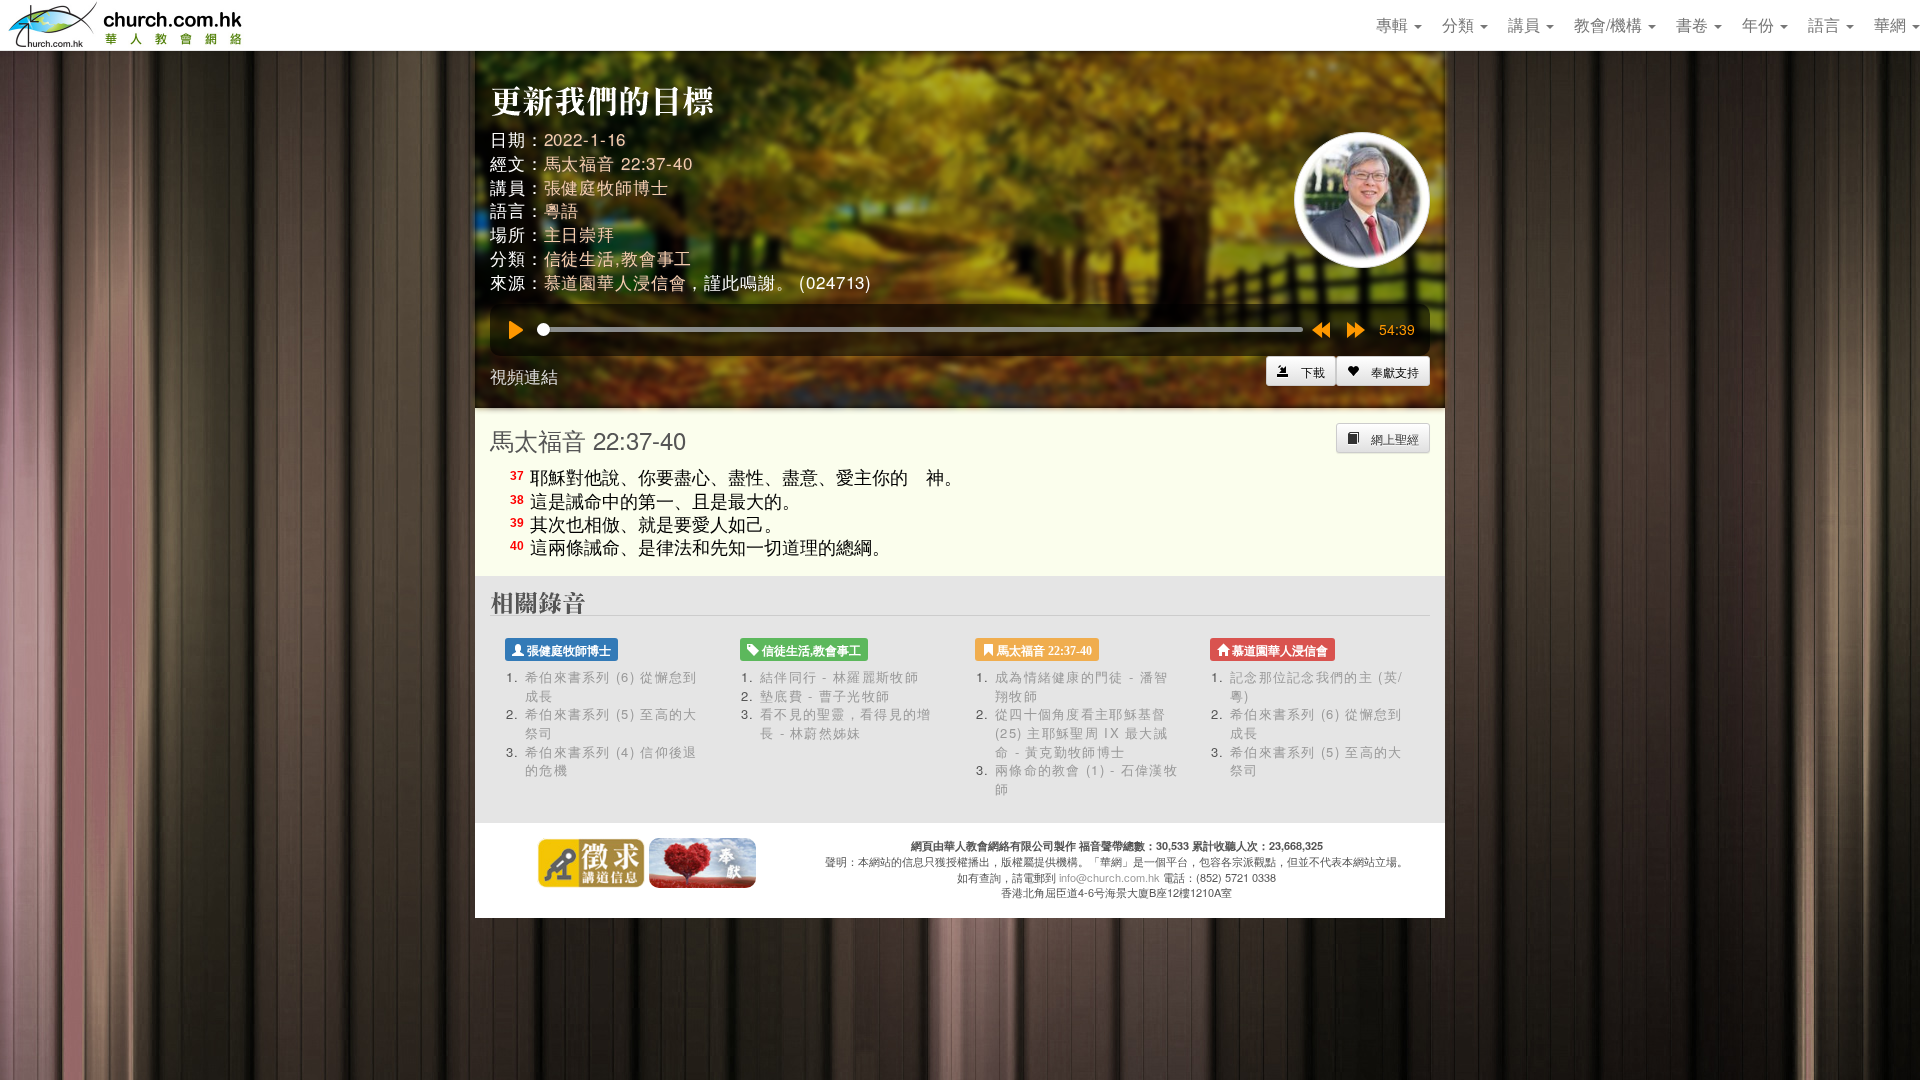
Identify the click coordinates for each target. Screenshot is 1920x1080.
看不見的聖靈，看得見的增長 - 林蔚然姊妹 (846, 723)
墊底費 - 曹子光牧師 (825, 695)
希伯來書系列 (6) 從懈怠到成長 (611, 686)
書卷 (1694, 24)
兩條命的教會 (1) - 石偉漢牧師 (1086, 779)
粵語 (562, 209)
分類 (1460, 24)
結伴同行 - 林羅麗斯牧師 (839, 676)
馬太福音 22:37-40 (618, 162)
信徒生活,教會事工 (618, 257)
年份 (1760, 24)
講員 (1526, 24)
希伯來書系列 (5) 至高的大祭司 (611, 723)
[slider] (920, 329)
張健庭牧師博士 (606, 186)
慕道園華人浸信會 (615, 281)
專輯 (1394, 24)
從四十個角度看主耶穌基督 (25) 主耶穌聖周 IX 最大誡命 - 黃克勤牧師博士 (1081, 732)
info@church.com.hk (1109, 877)
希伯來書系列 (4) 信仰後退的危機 (611, 761)
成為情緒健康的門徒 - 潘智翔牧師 (1081, 686)
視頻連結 (524, 375)
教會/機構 (1610, 24)
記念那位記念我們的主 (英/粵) (1316, 686)
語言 (1826, 24)
